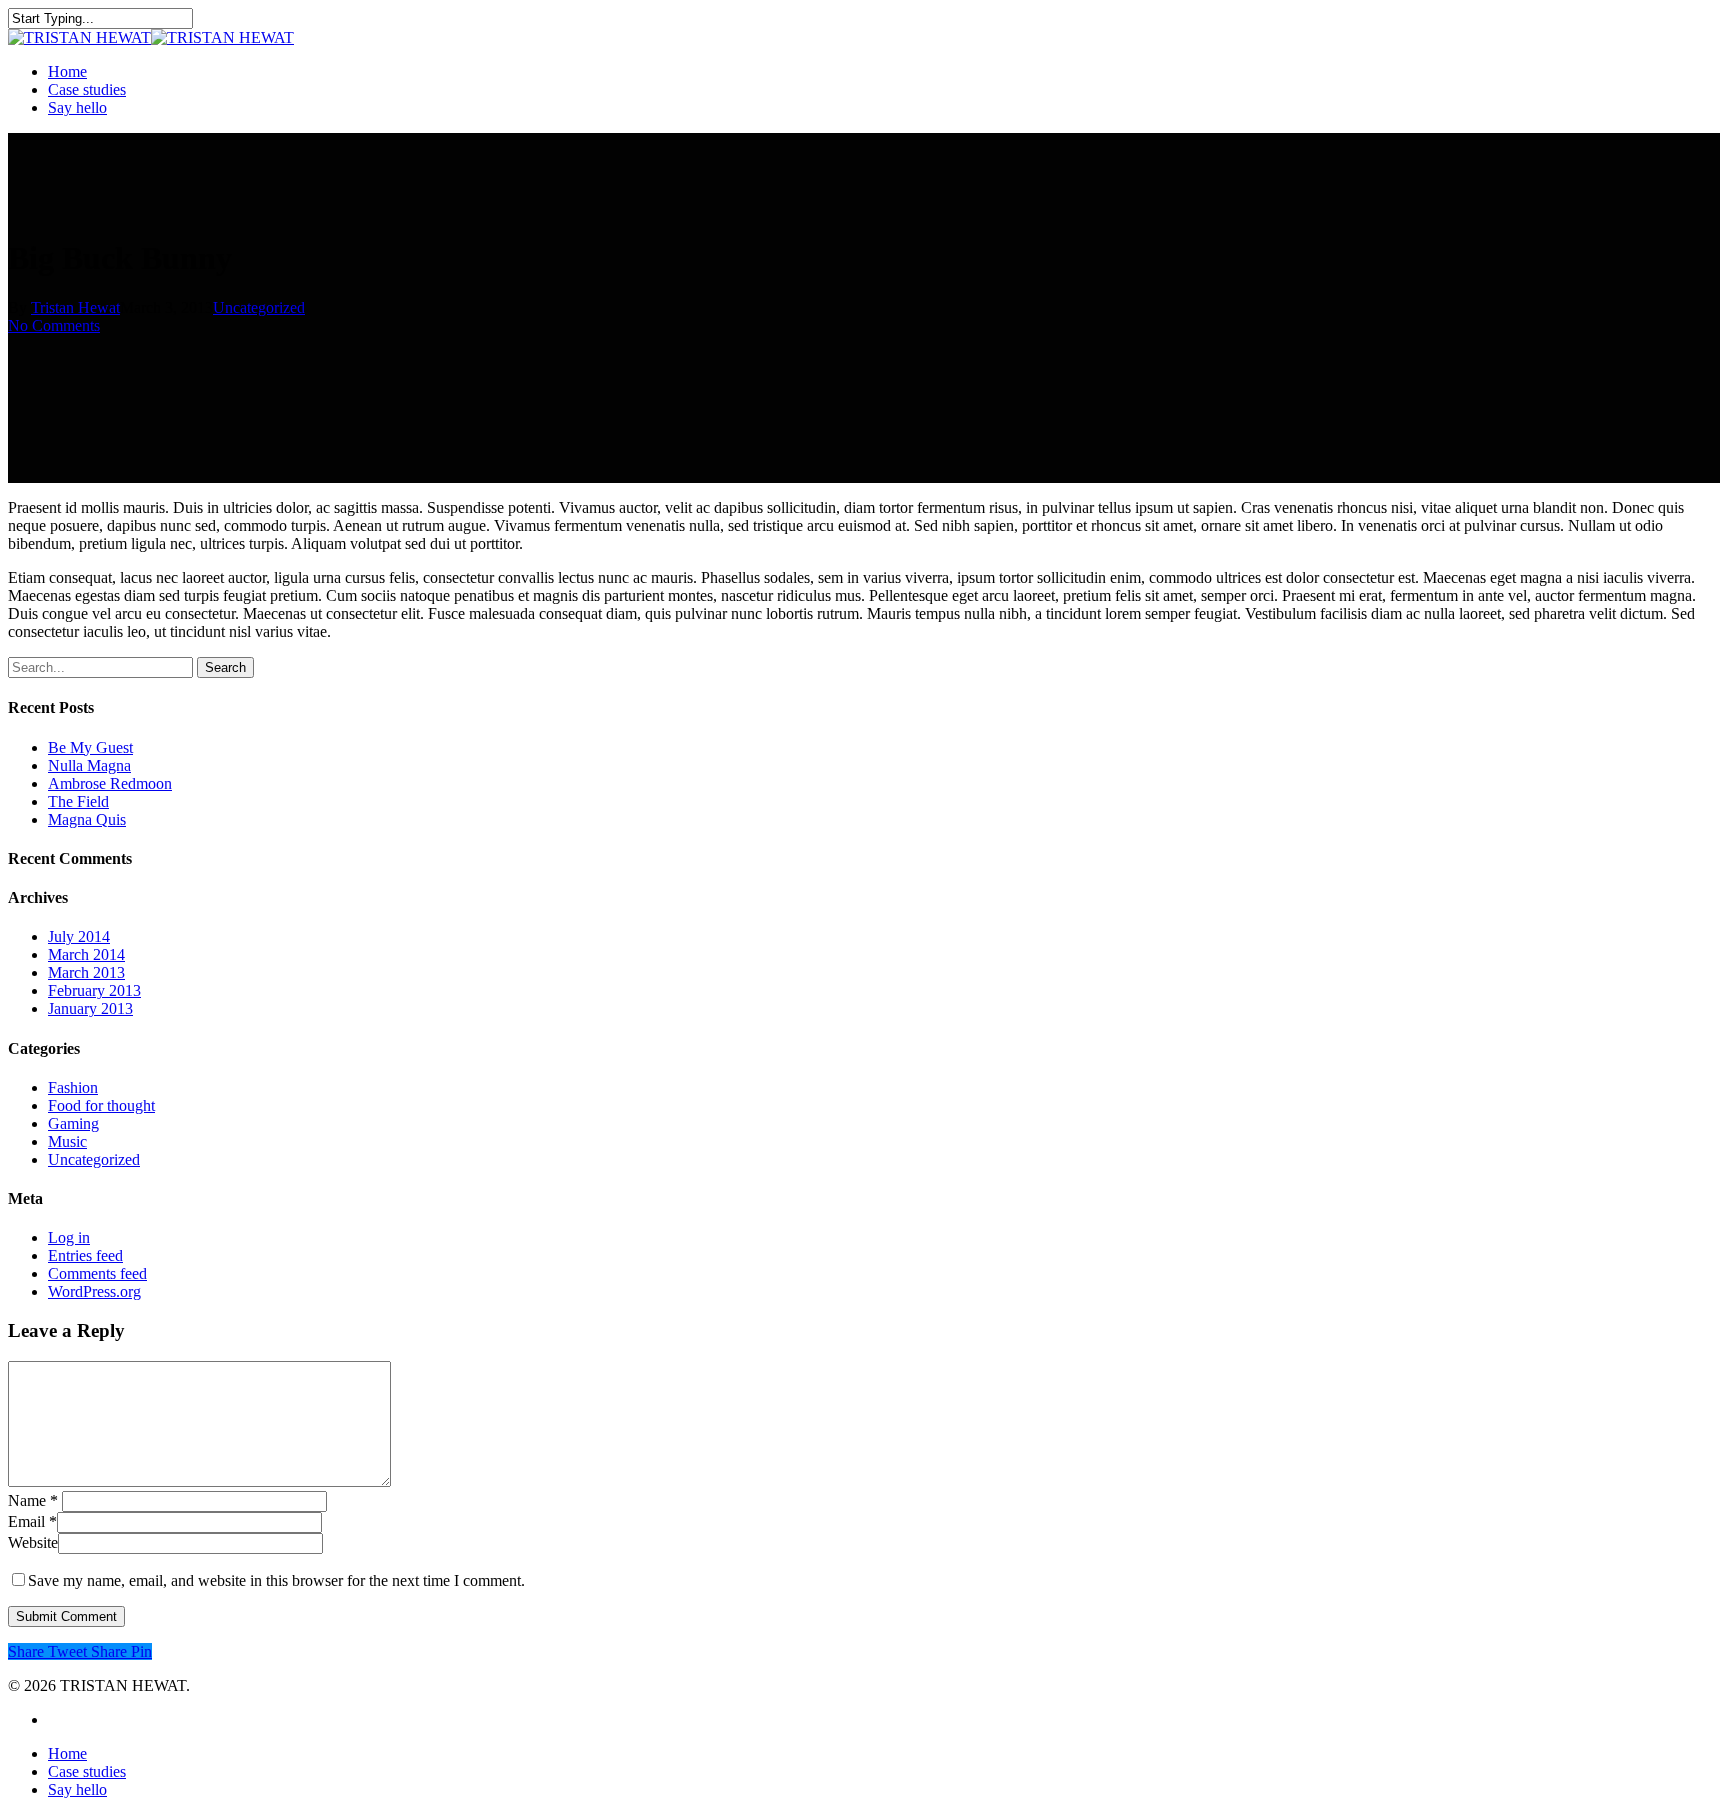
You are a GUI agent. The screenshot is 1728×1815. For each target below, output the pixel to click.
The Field (78, 801)
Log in (69, 1237)
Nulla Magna (89, 765)
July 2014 (79, 936)
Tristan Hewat (75, 307)
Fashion (73, 1087)
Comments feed (97, 1273)
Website (33, 1542)
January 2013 (90, 1008)
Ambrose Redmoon (110, 783)
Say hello (77, 107)
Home (67, 71)
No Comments (54, 325)
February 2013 (94, 990)
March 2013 (86, 972)
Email (32, 1521)
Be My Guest (90, 747)
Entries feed (85, 1255)
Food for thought (101, 1105)
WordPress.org (94, 1291)
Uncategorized (259, 307)
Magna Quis (87, 819)
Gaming (73, 1123)
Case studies (87, 89)
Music (67, 1141)
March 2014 (86, 954)
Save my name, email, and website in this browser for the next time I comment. (276, 1580)
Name (33, 1500)
